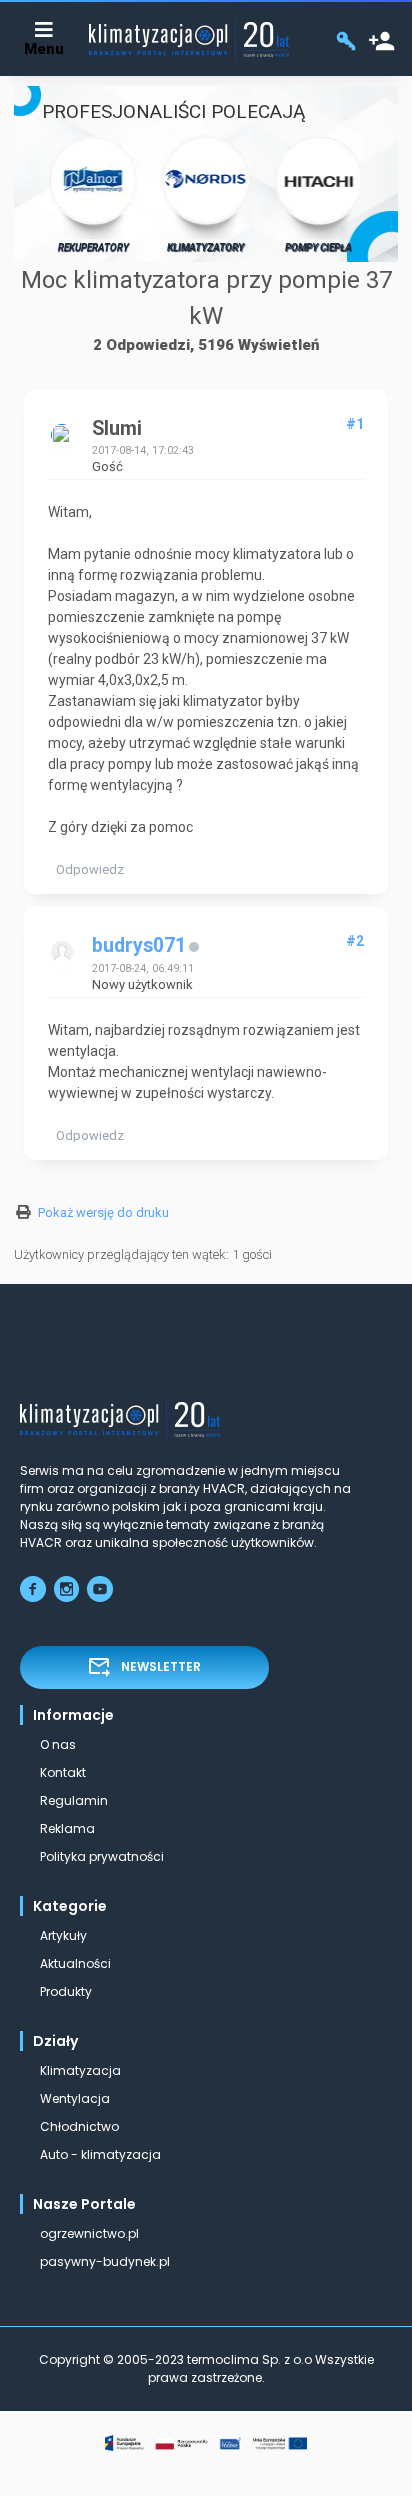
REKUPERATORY (93, 247)
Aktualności (75, 1963)
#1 (355, 424)
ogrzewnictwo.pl (89, 2233)
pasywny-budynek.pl (105, 2261)
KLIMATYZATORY (205, 247)
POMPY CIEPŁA (318, 247)
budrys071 (139, 945)
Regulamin (74, 1800)
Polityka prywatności (102, 1856)
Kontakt (63, 1772)
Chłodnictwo (79, 2126)
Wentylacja (75, 2098)
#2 (355, 941)
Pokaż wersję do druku (103, 1212)
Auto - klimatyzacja (100, 2154)
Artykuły (63, 1935)
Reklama (67, 1828)
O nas (58, 1744)
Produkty (66, 1991)
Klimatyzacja (80, 2070)
